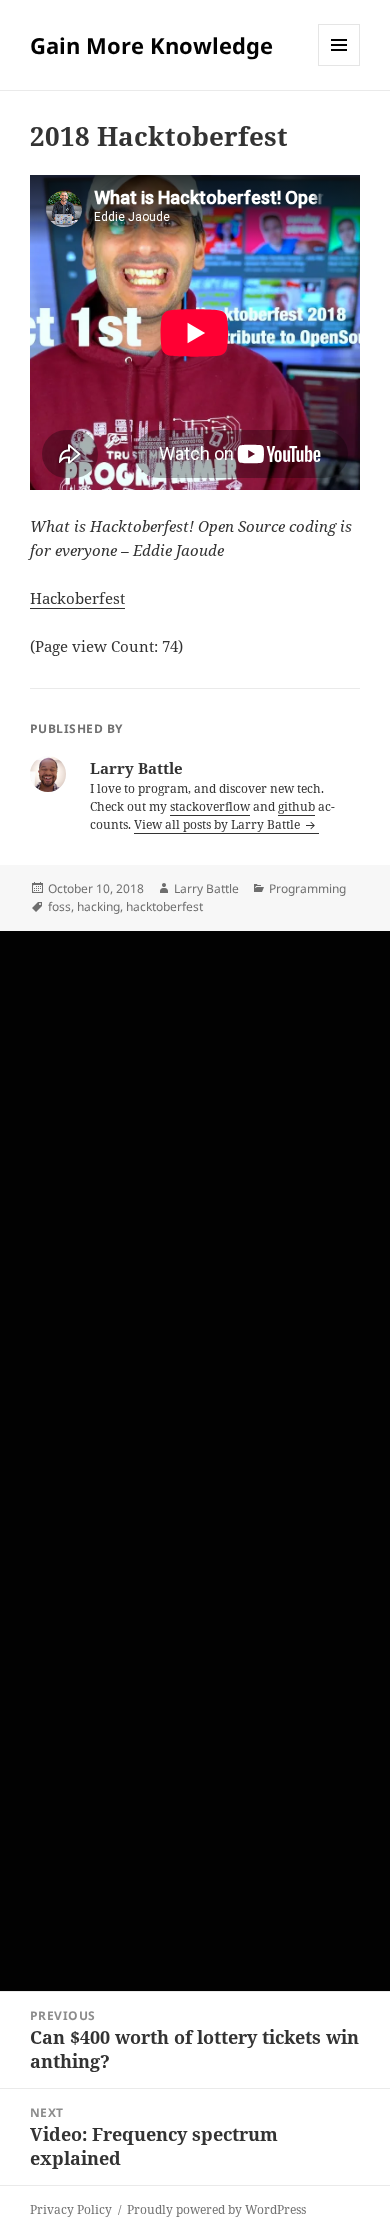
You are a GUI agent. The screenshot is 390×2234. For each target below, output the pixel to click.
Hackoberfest (77, 598)
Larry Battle (206, 888)
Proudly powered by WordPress (216, 2209)
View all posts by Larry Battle (218, 824)
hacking (98, 906)
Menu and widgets (339, 65)
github (296, 806)
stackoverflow (210, 806)
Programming (307, 888)
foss (59, 906)
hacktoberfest (164, 906)
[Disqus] (195, 1181)
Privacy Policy (71, 2209)
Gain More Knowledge (151, 45)
